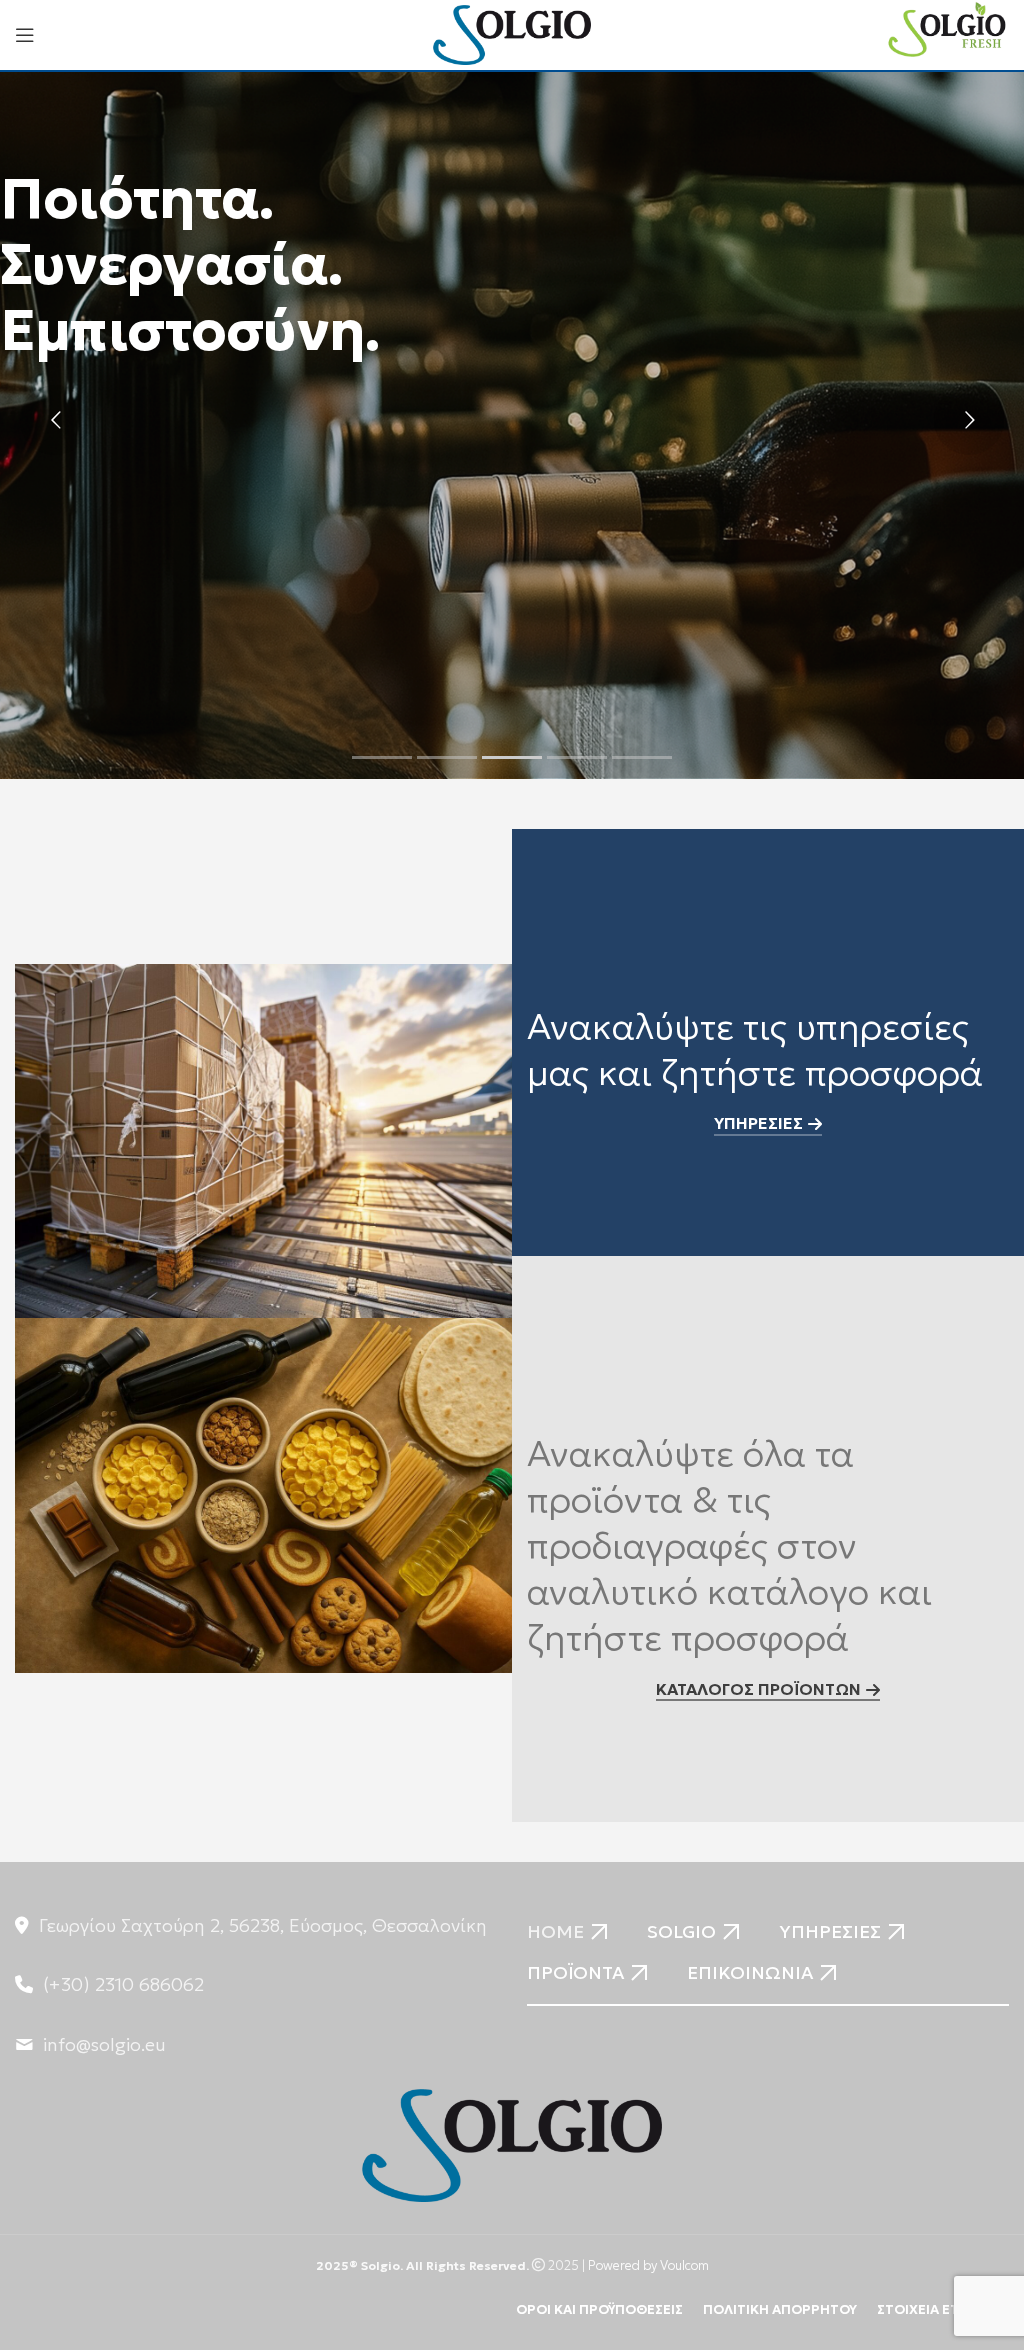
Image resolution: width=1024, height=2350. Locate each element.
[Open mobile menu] (25, 35)
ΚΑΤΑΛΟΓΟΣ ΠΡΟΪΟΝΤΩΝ (758, 1689)
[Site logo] (512, 33)
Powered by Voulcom (648, 2266)
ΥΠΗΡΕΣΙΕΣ (758, 1123)
